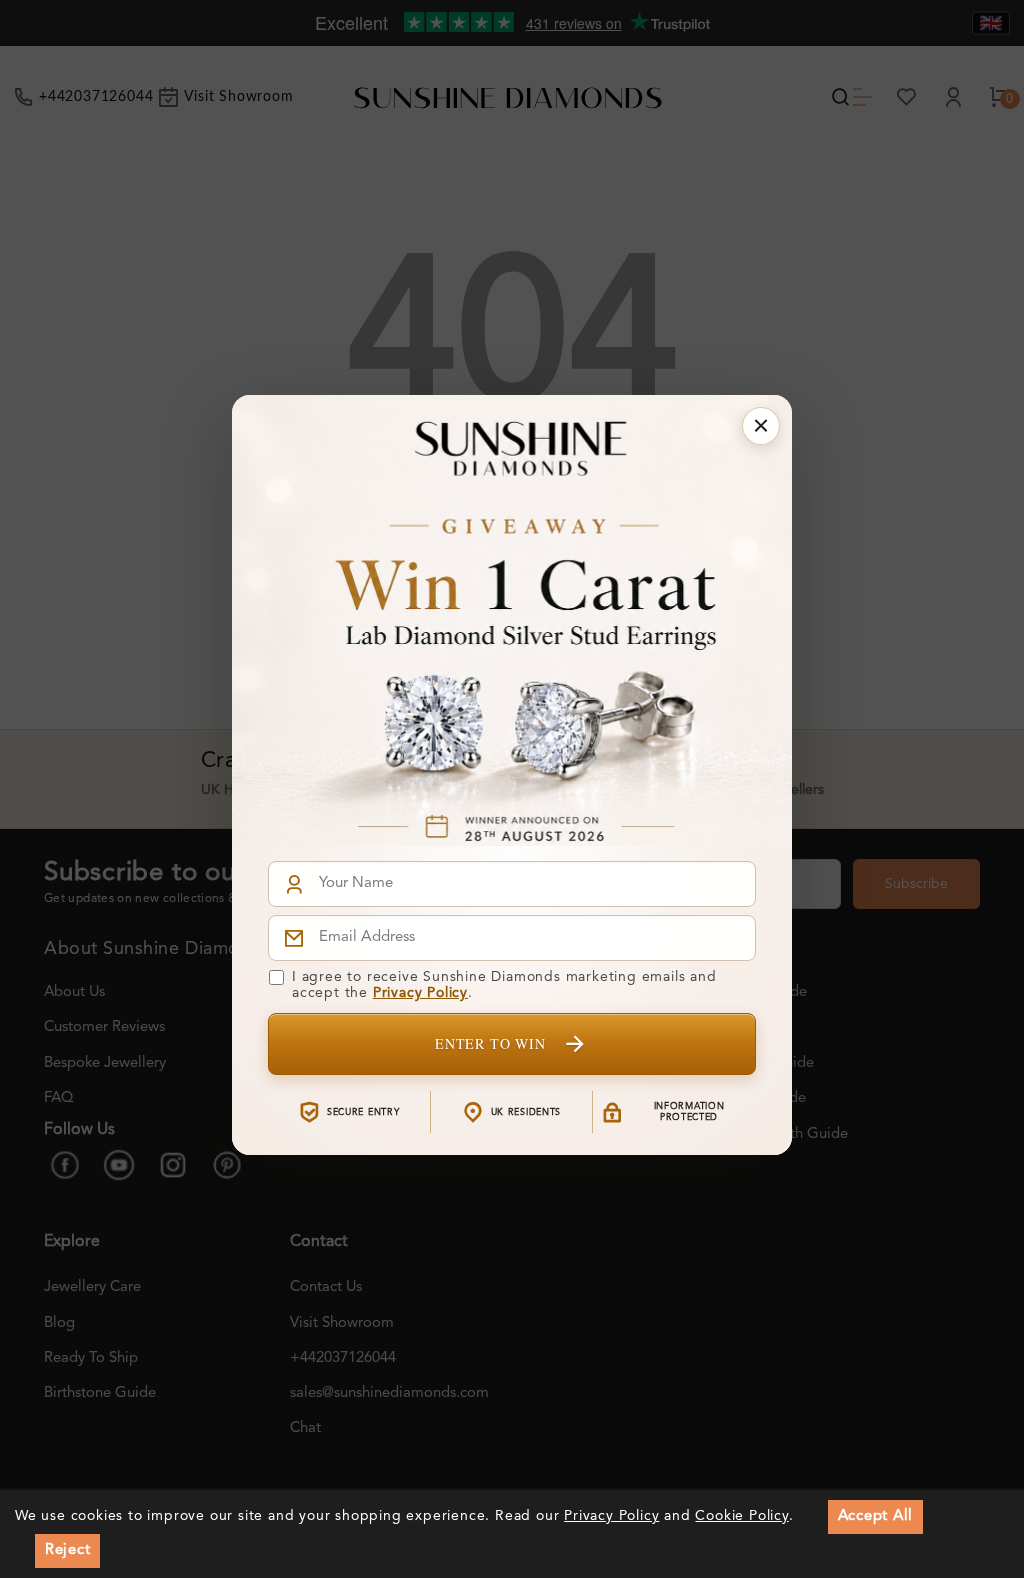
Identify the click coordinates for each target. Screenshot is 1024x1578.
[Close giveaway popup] (761, 426)
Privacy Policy (420, 993)
